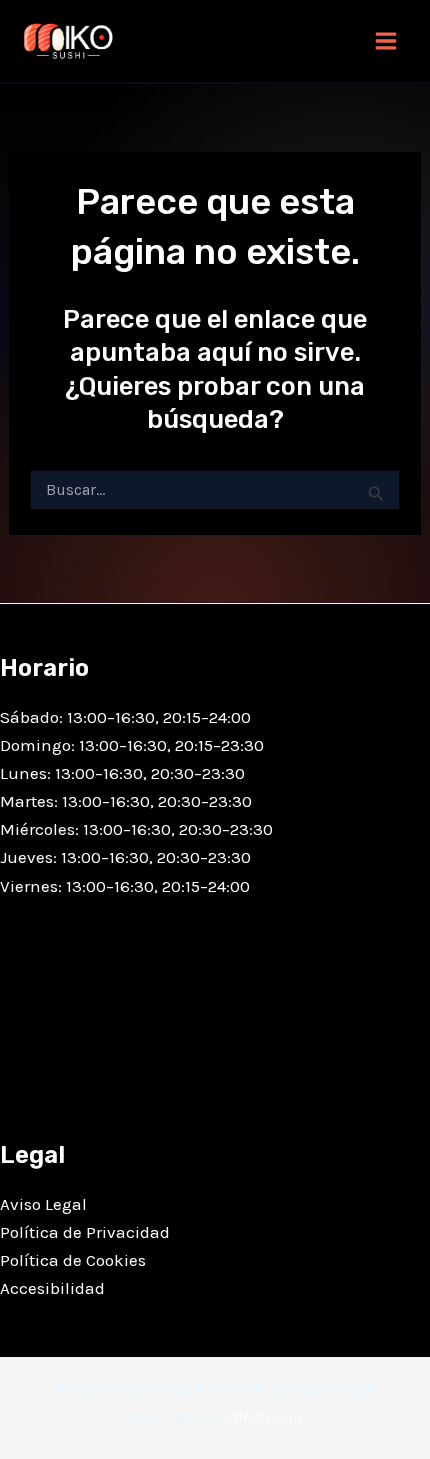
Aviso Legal (43, 1204)
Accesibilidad (52, 1288)
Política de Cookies (73, 1260)
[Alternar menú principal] (386, 41)
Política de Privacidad (85, 1232)
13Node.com (264, 1417)
